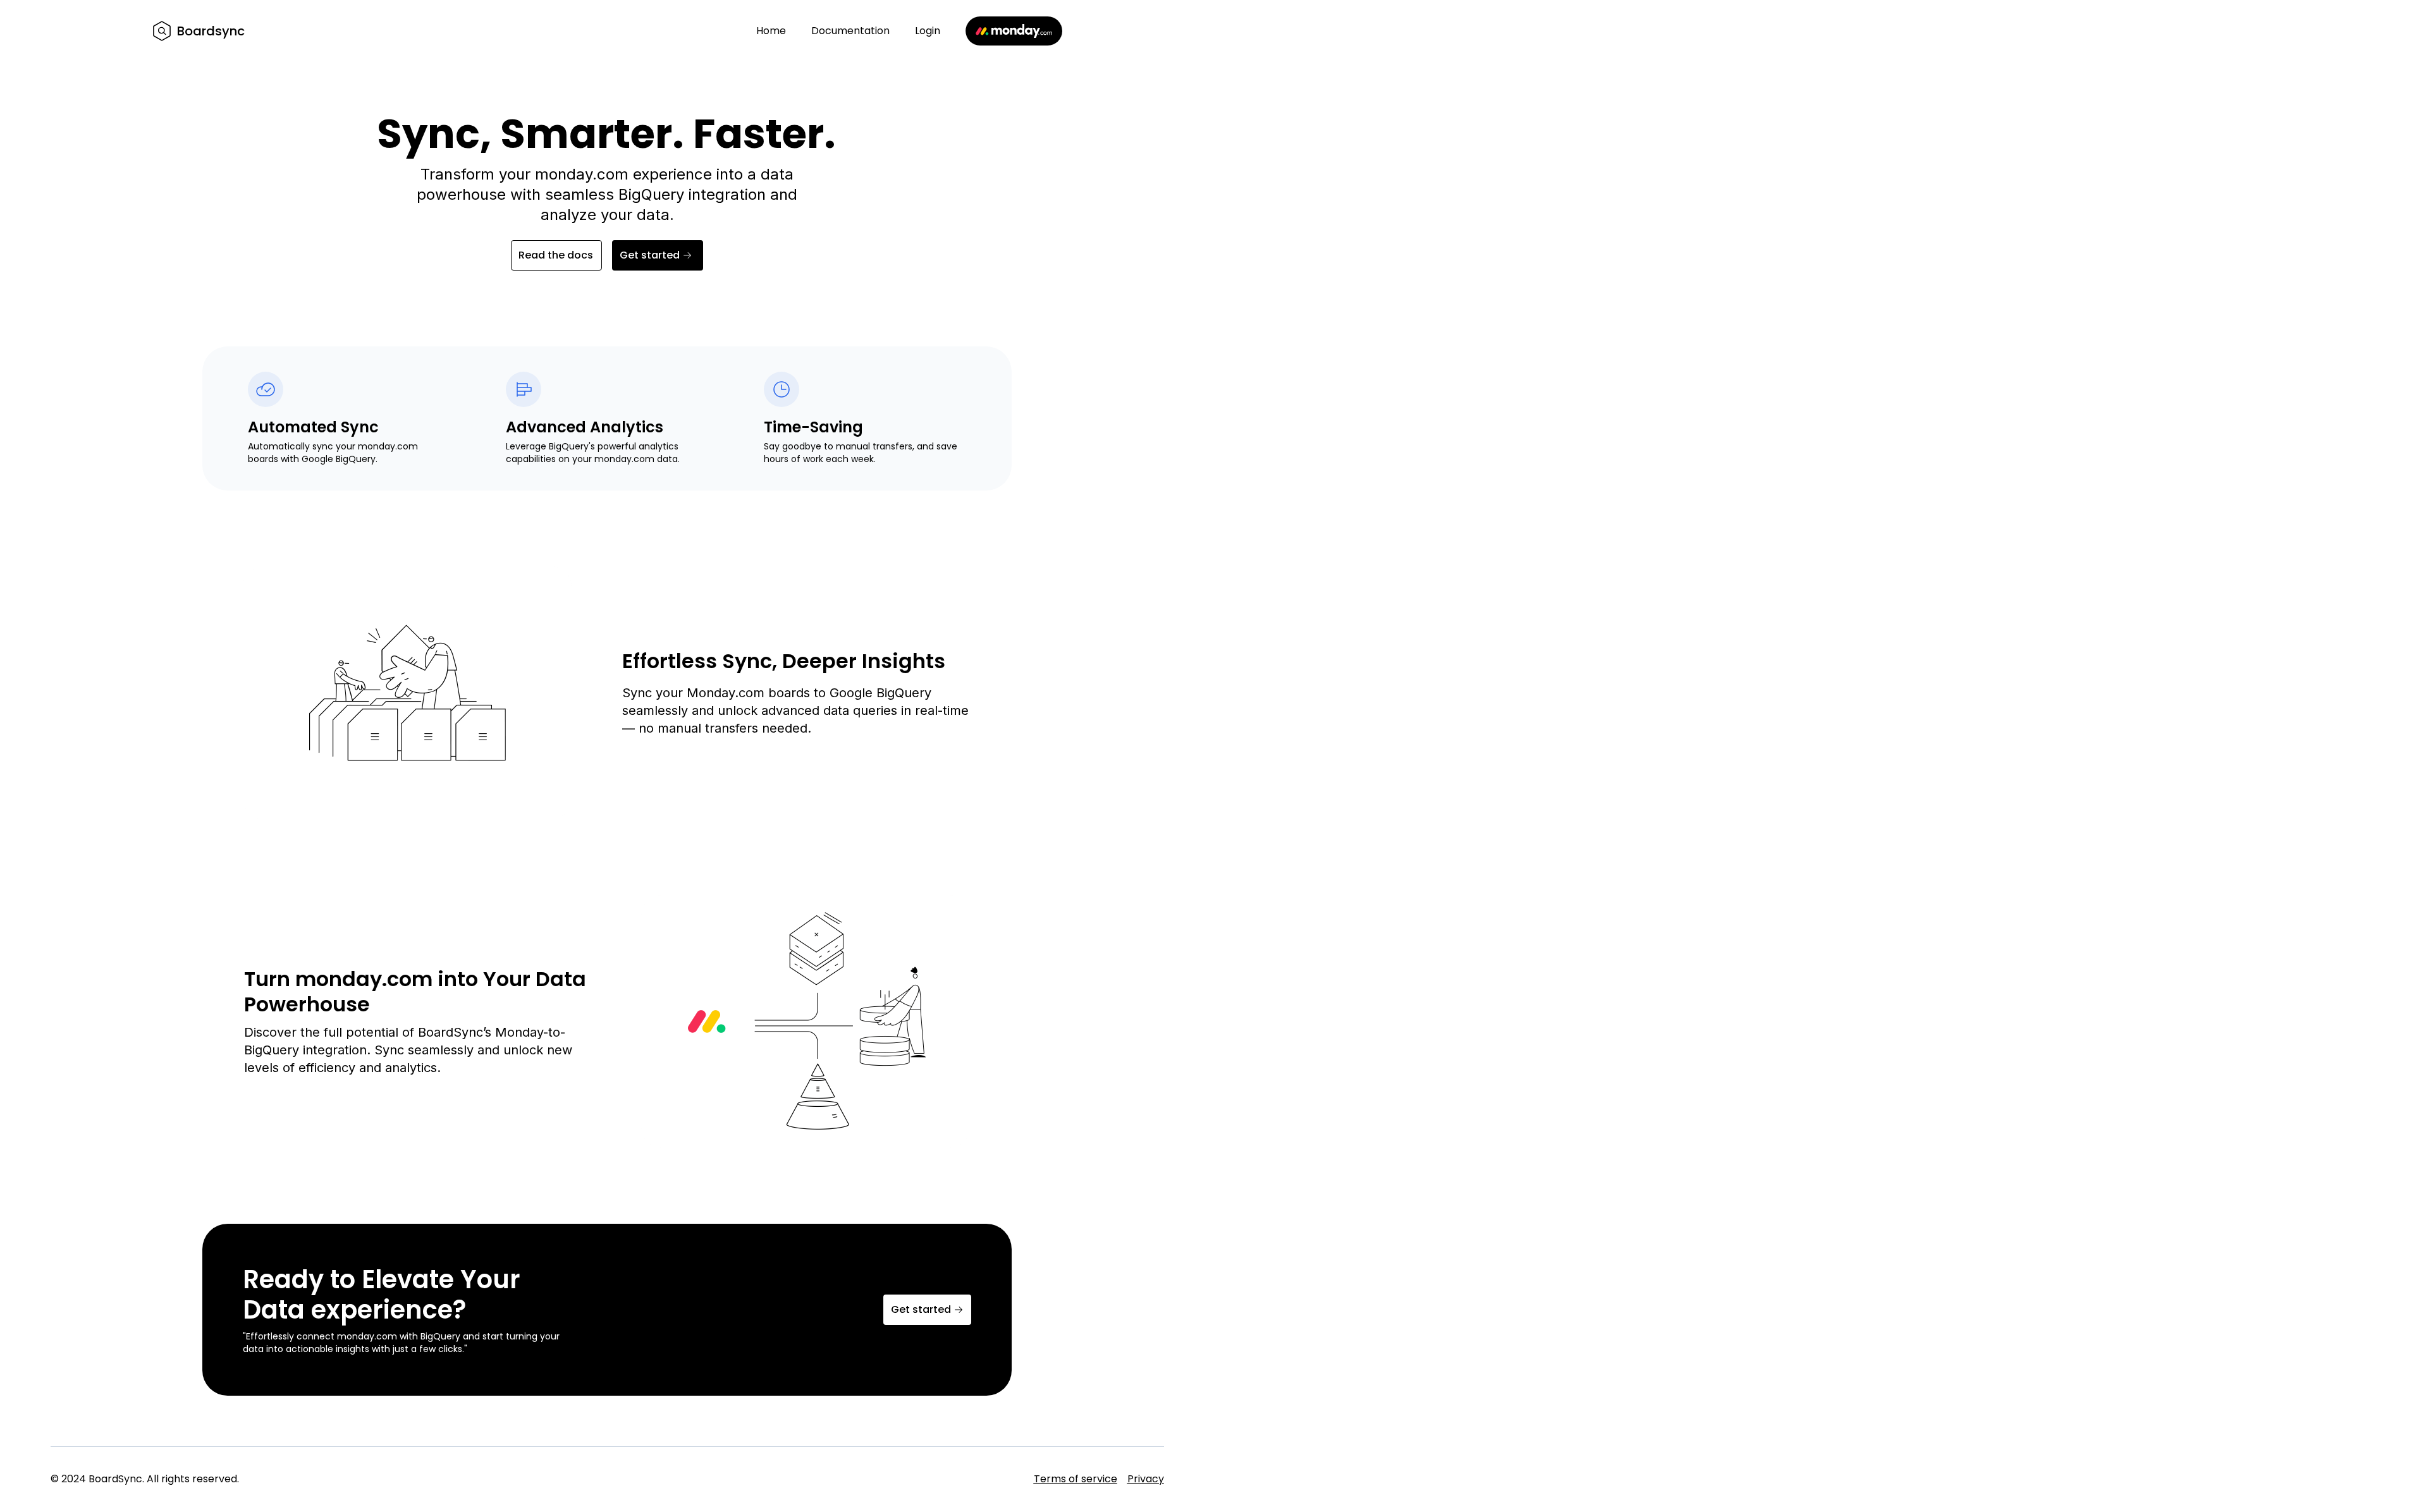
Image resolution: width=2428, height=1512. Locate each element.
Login (928, 31)
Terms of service (1076, 1479)
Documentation (850, 31)
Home (771, 31)
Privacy (1146, 1479)
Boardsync (211, 31)
